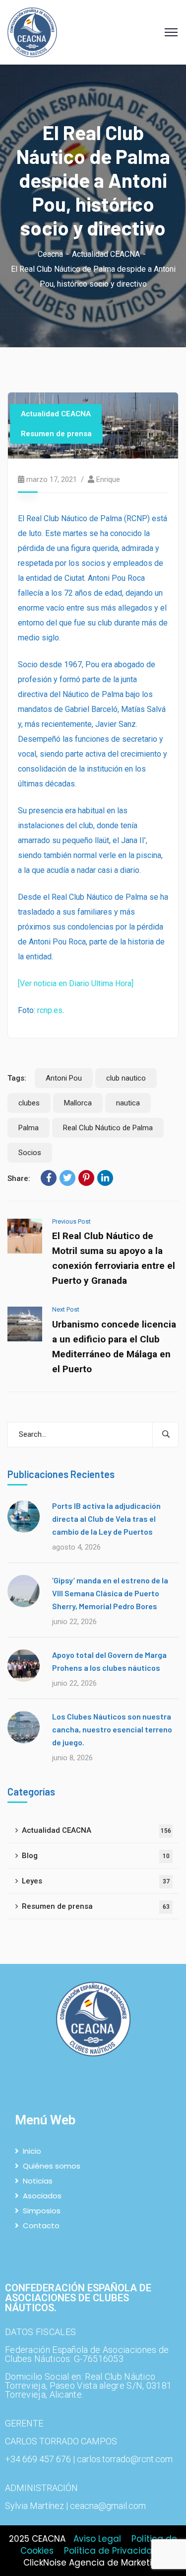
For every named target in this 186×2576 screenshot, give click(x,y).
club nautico (126, 1078)
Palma (29, 1128)
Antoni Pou (64, 1078)
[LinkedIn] (105, 1178)
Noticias (38, 2181)
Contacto (41, 2225)
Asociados (42, 2196)
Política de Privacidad (111, 2551)
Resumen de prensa (56, 434)
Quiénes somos (52, 2166)
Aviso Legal (97, 2539)
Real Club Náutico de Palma (108, 1128)
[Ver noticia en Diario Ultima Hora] (76, 983)
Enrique (108, 479)
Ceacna (50, 254)
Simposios (42, 2211)
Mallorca (78, 1103)
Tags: (17, 1078)
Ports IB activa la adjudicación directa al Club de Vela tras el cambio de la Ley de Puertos (106, 1519)
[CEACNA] (32, 32)
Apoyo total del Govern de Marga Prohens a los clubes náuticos (109, 1661)
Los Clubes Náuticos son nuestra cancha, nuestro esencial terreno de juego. (112, 1729)
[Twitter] (67, 1178)
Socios (30, 1153)
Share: (19, 1178)
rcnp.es (50, 1010)
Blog (96, 1856)
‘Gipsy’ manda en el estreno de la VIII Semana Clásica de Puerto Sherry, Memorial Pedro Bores (110, 1593)
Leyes (96, 1881)
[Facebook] (49, 1178)
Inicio (32, 2151)
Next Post (66, 1309)
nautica (128, 1103)
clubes (29, 1103)
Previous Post (71, 1221)
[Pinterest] (86, 1178)
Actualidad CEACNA (106, 254)
